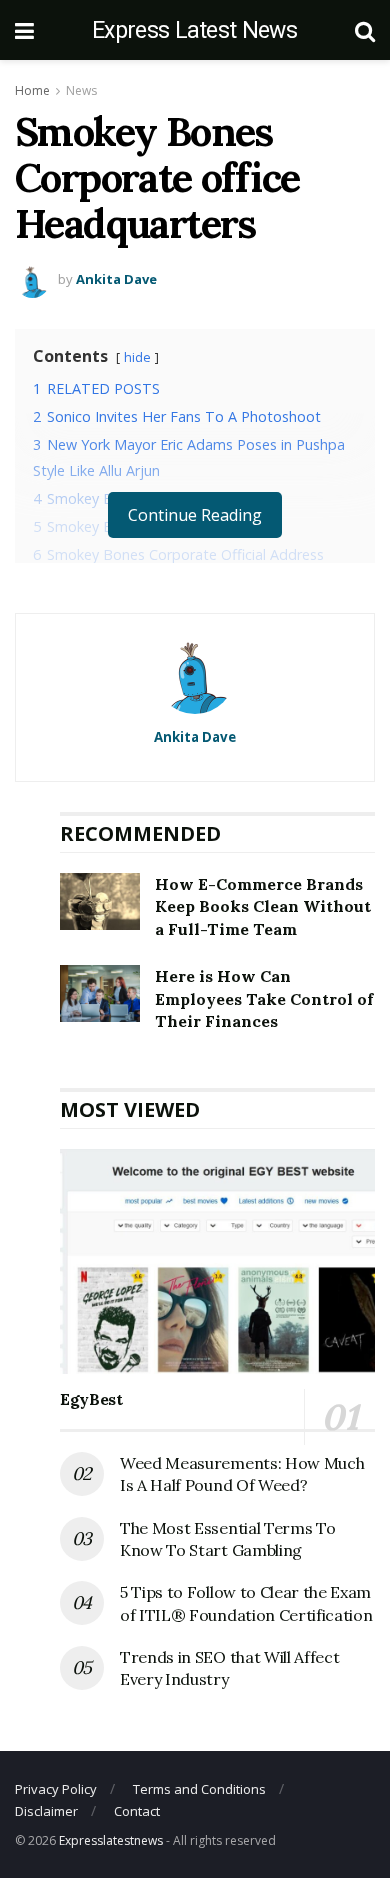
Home (32, 90)
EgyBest (91, 1399)
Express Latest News (194, 30)
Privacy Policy (56, 1789)
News (81, 90)
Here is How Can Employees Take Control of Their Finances (264, 998)
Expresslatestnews (111, 1840)
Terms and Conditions (199, 1789)
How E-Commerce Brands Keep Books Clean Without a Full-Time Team (263, 906)
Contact (137, 1811)
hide (137, 357)
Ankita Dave (116, 279)
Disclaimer (46, 1811)
